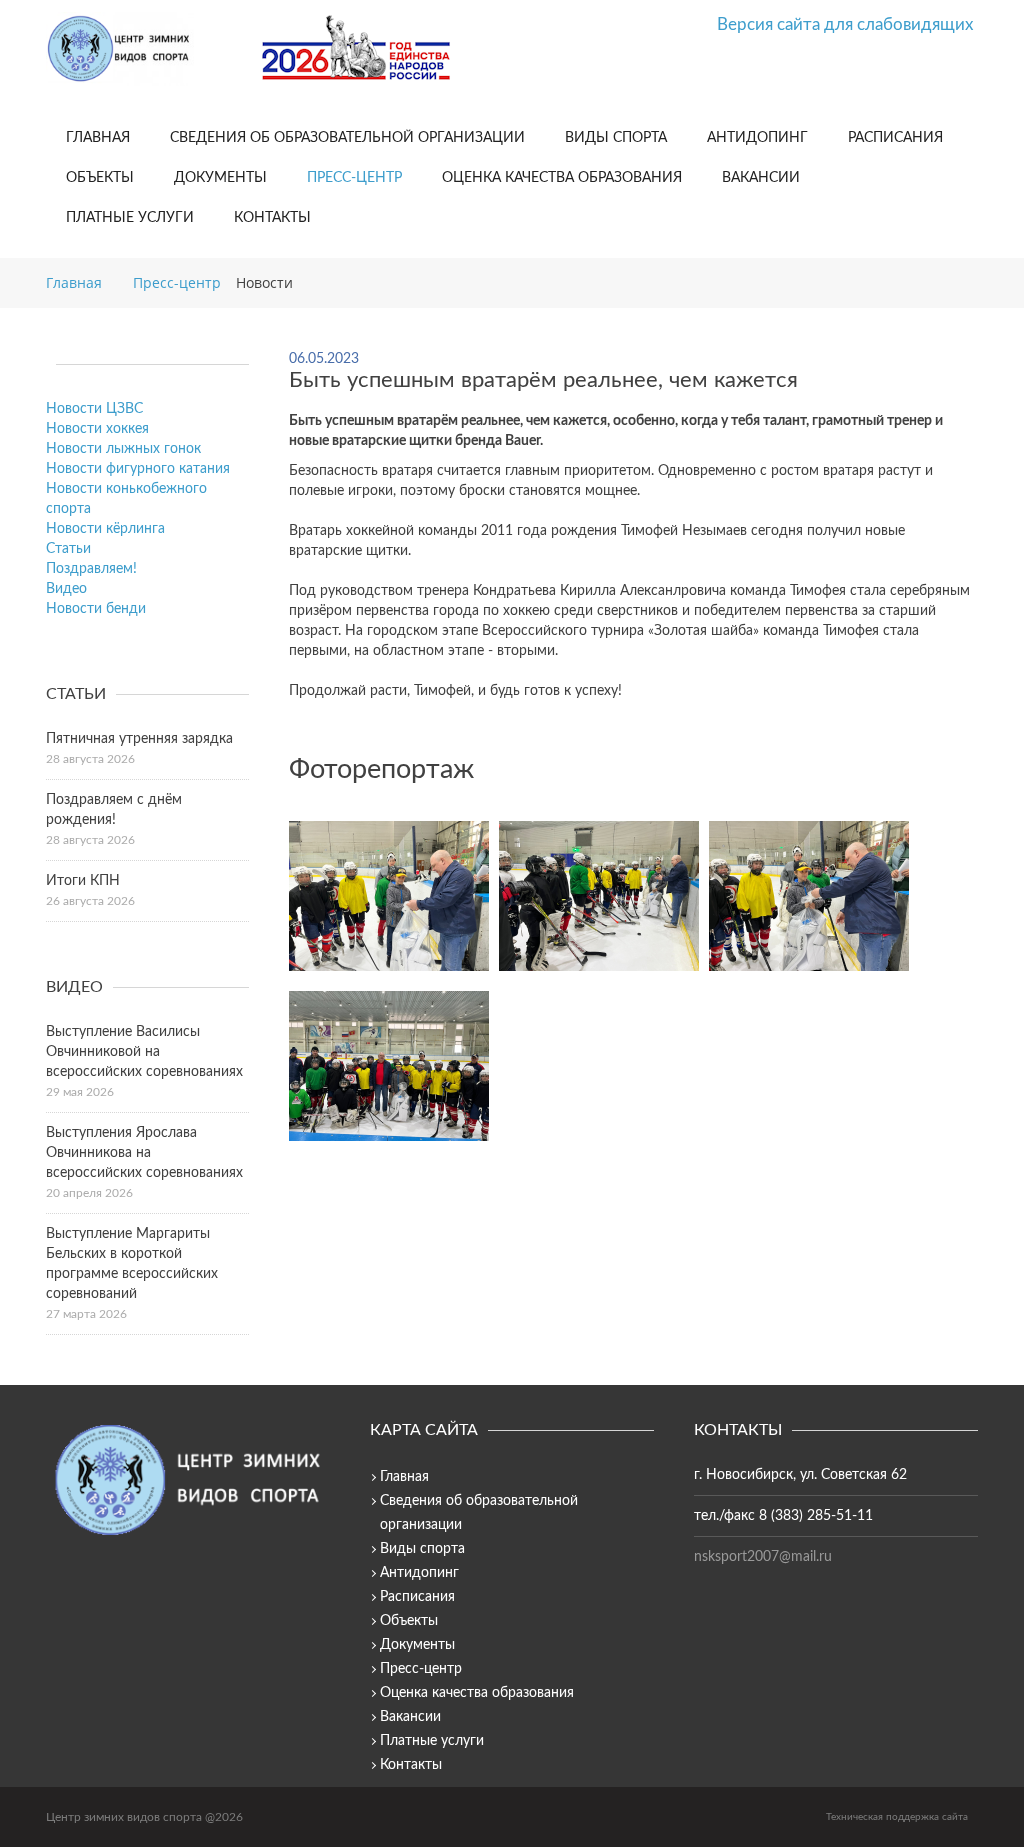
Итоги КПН (83, 881)
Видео (66, 589)
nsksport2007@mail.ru (763, 1557)
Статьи (68, 549)
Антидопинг (757, 138)
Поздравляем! (91, 569)
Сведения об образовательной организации (347, 138)
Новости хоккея (97, 429)
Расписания (895, 138)
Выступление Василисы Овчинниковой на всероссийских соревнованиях (144, 1052)
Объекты (100, 178)
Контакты (272, 218)
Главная (98, 138)
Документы (220, 178)
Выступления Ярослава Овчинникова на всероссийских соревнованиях (144, 1153)
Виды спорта (616, 138)
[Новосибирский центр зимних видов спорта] (146, 49)
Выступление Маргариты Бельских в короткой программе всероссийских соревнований (132, 1264)
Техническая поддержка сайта (897, 1817)
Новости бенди (96, 609)
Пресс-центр (354, 178)
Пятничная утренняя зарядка (139, 739)
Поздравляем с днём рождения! (114, 810)
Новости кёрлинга (105, 529)
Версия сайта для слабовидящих (845, 24)
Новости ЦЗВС (94, 409)
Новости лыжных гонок (123, 449)
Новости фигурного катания (138, 469)
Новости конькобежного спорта (126, 499)
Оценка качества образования (562, 178)
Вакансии (761, 178)
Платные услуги (130, 218)
